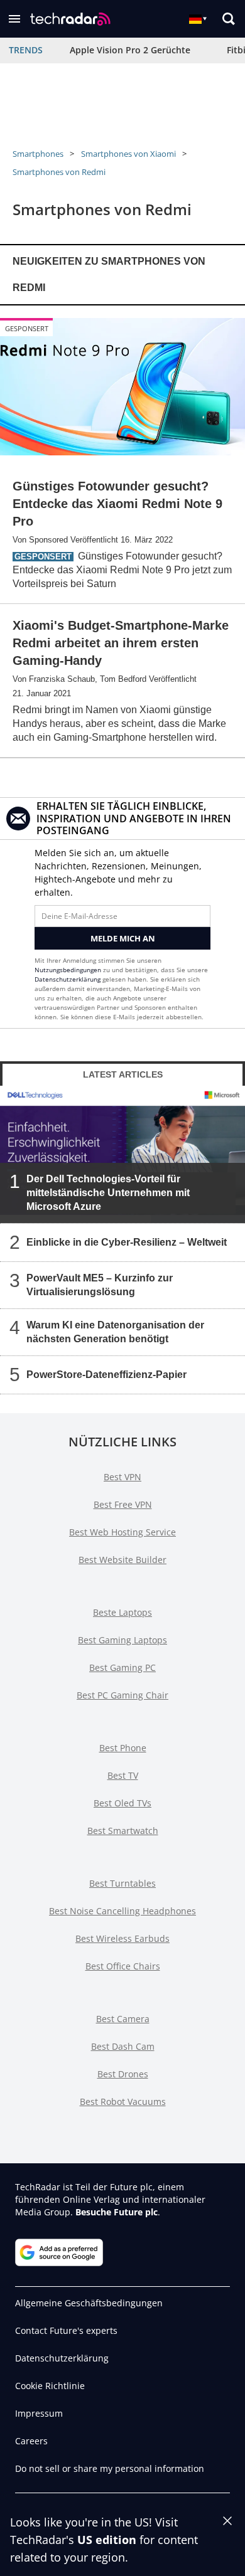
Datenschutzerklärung (68, 979)
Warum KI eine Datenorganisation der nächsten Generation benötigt (115, 1332)
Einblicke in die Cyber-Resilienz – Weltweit (127, 1242)
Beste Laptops (122, 1612)
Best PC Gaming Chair (122, 1695)
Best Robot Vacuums (123, 2102)
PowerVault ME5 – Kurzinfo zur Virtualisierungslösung (100, 1285)
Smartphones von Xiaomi (128, 154)
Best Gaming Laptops (122, 1640)
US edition (107, 2540)
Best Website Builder (122, 1560)
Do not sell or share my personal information (110, 2468)
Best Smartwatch (123, 1831)
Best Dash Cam (123, 2046)
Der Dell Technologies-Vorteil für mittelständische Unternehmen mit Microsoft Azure (108, 1193)
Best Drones (123, 2074)
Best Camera (123, 2019)
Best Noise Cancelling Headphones (122, 1911)
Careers (31, 2441)
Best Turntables (122, 1883)
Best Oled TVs (122, 1803)
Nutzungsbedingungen (68, 970)
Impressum (39, 2413)
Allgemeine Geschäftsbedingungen (89, 2303)
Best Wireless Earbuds (122, 1938)
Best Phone (123, 1748)
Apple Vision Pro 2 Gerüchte (130, 50)
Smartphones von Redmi (59, 172)
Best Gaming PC (122, 1667)
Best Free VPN (123, 1504)
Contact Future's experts (66, 2330)
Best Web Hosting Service (122, 1532)
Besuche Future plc (117, 2212)
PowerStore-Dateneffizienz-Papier (106, 1375)
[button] (14, 19)
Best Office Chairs (123, 1966)
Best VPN (122, 1477)
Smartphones (38, 154)
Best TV (123, 1775)
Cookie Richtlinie (50, 2386)
